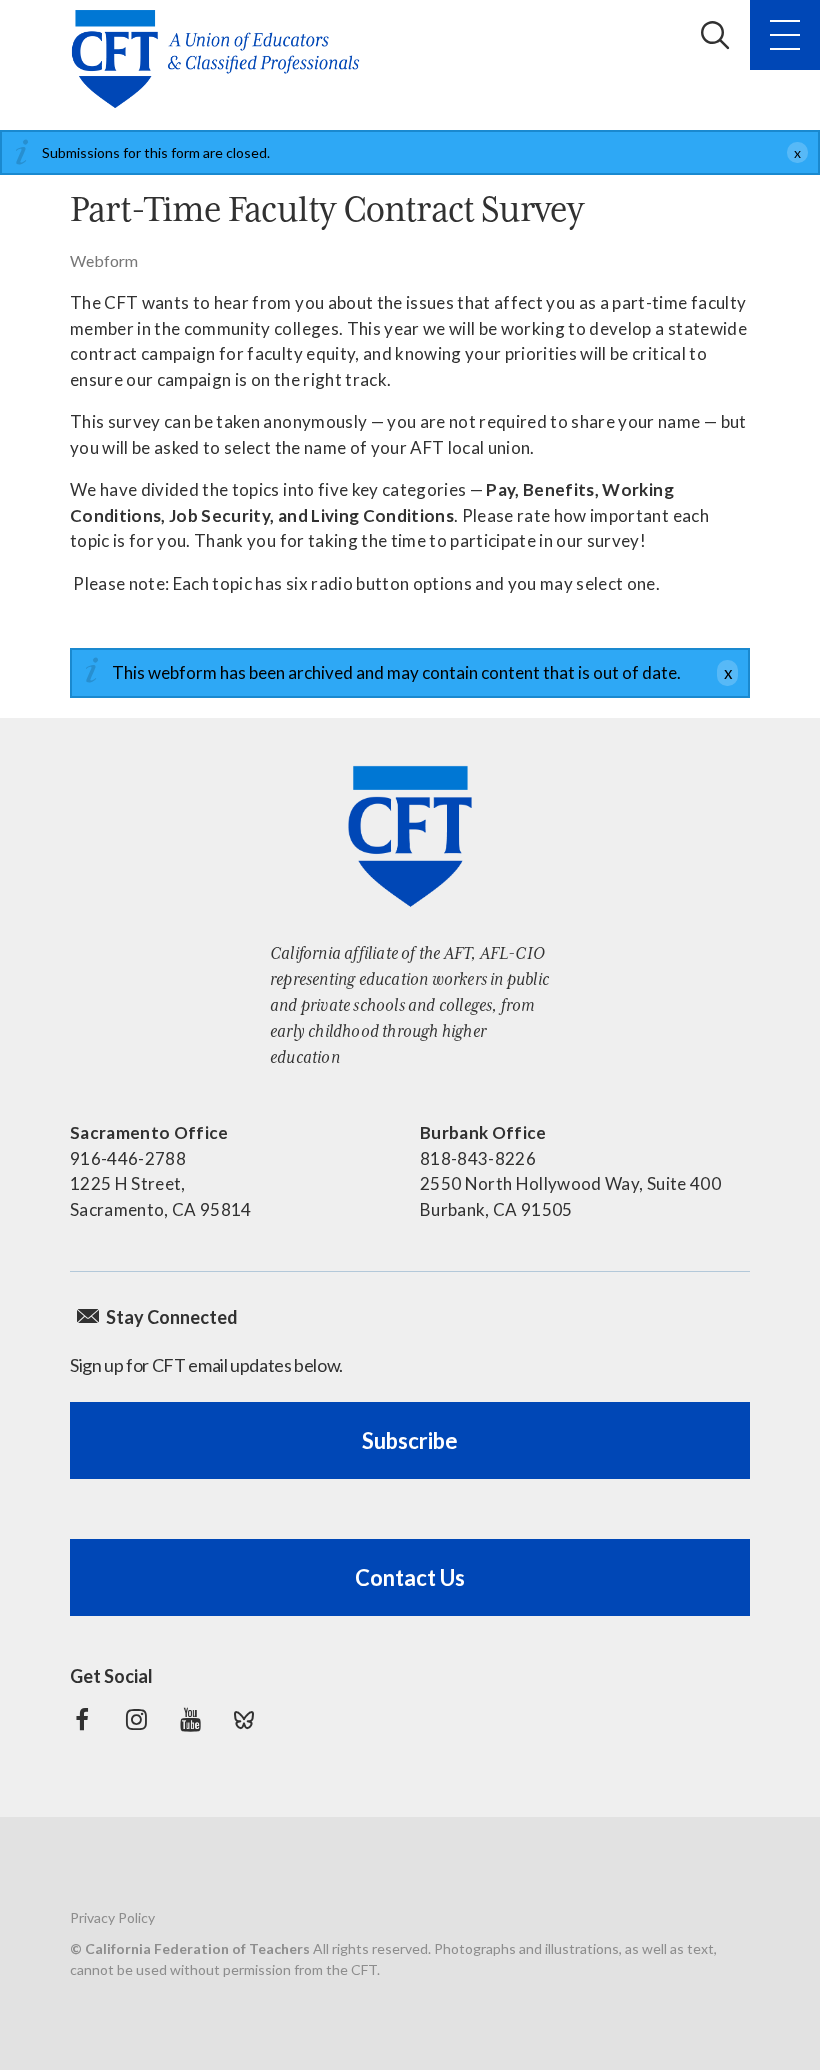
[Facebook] (82, 1720)
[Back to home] (221, 59)
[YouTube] (190, 1720)
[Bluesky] (244, 1720)
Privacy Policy (112, 1917)
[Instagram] (136, 1720)
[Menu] (785, 35)
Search (715, 35)
